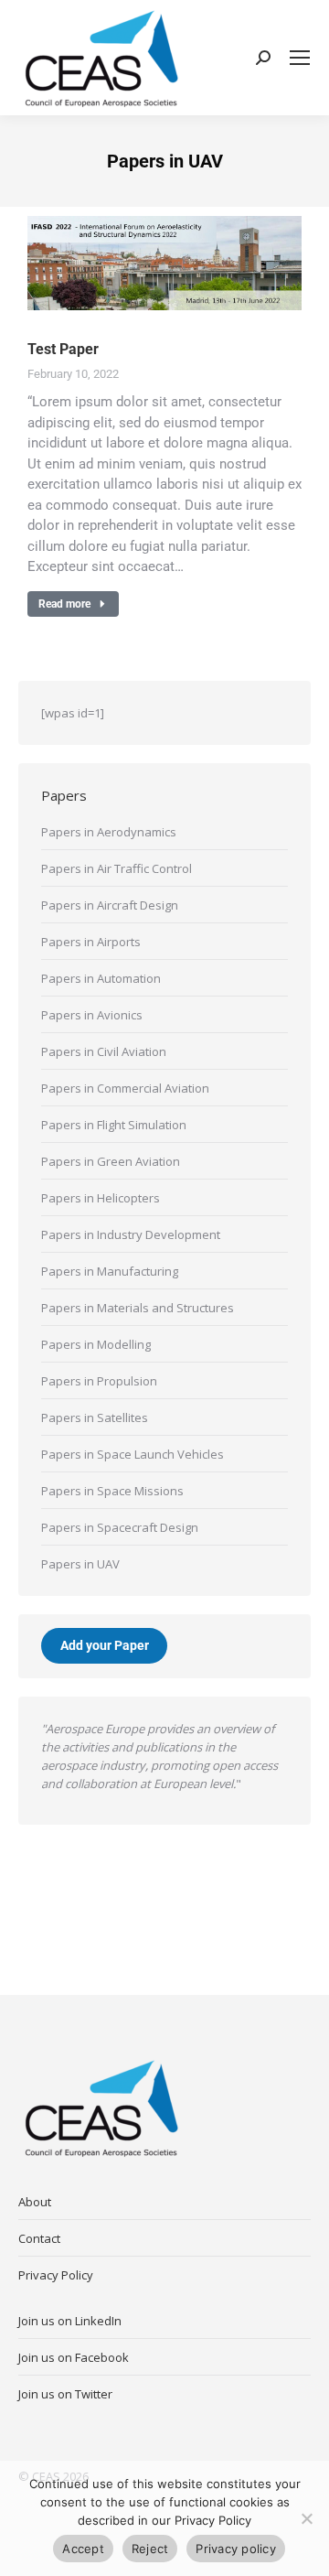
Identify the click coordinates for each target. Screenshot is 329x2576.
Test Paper (63, 349)
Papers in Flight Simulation (114, 1125)
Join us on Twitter (65, 2394)
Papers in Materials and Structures (138, 1308)
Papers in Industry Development (131, 1234)
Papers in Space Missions (112, 1491)
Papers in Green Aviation (111, 1161)
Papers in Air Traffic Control (117, 868)
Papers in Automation (101, 978)
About (35, 2202)
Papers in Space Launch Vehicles (133, 1454)
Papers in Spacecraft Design (120, 1527)
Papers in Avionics (92, 1015)
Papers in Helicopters (101, 1198)
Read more (64, 604)
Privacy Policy (56, 2275)
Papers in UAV (80, 1564)
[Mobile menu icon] (300, 58)
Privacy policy (236, 2549)
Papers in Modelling (96, 1344)
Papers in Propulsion (99, 1381)
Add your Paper (105, 1646)
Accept (83, 2549)
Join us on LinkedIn (70, 2321)
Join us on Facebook (74, 2357)
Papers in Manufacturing (110, 1271)
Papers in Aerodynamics (109, 832)
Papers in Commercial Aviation (125, 1088)
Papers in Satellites (95, 1417)
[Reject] (306, 2518)
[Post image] (164, 263)
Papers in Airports (91, 942)
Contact (39, 2238)
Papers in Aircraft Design (110, 905)
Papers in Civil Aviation (104, 1051)
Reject (150, 2549)
